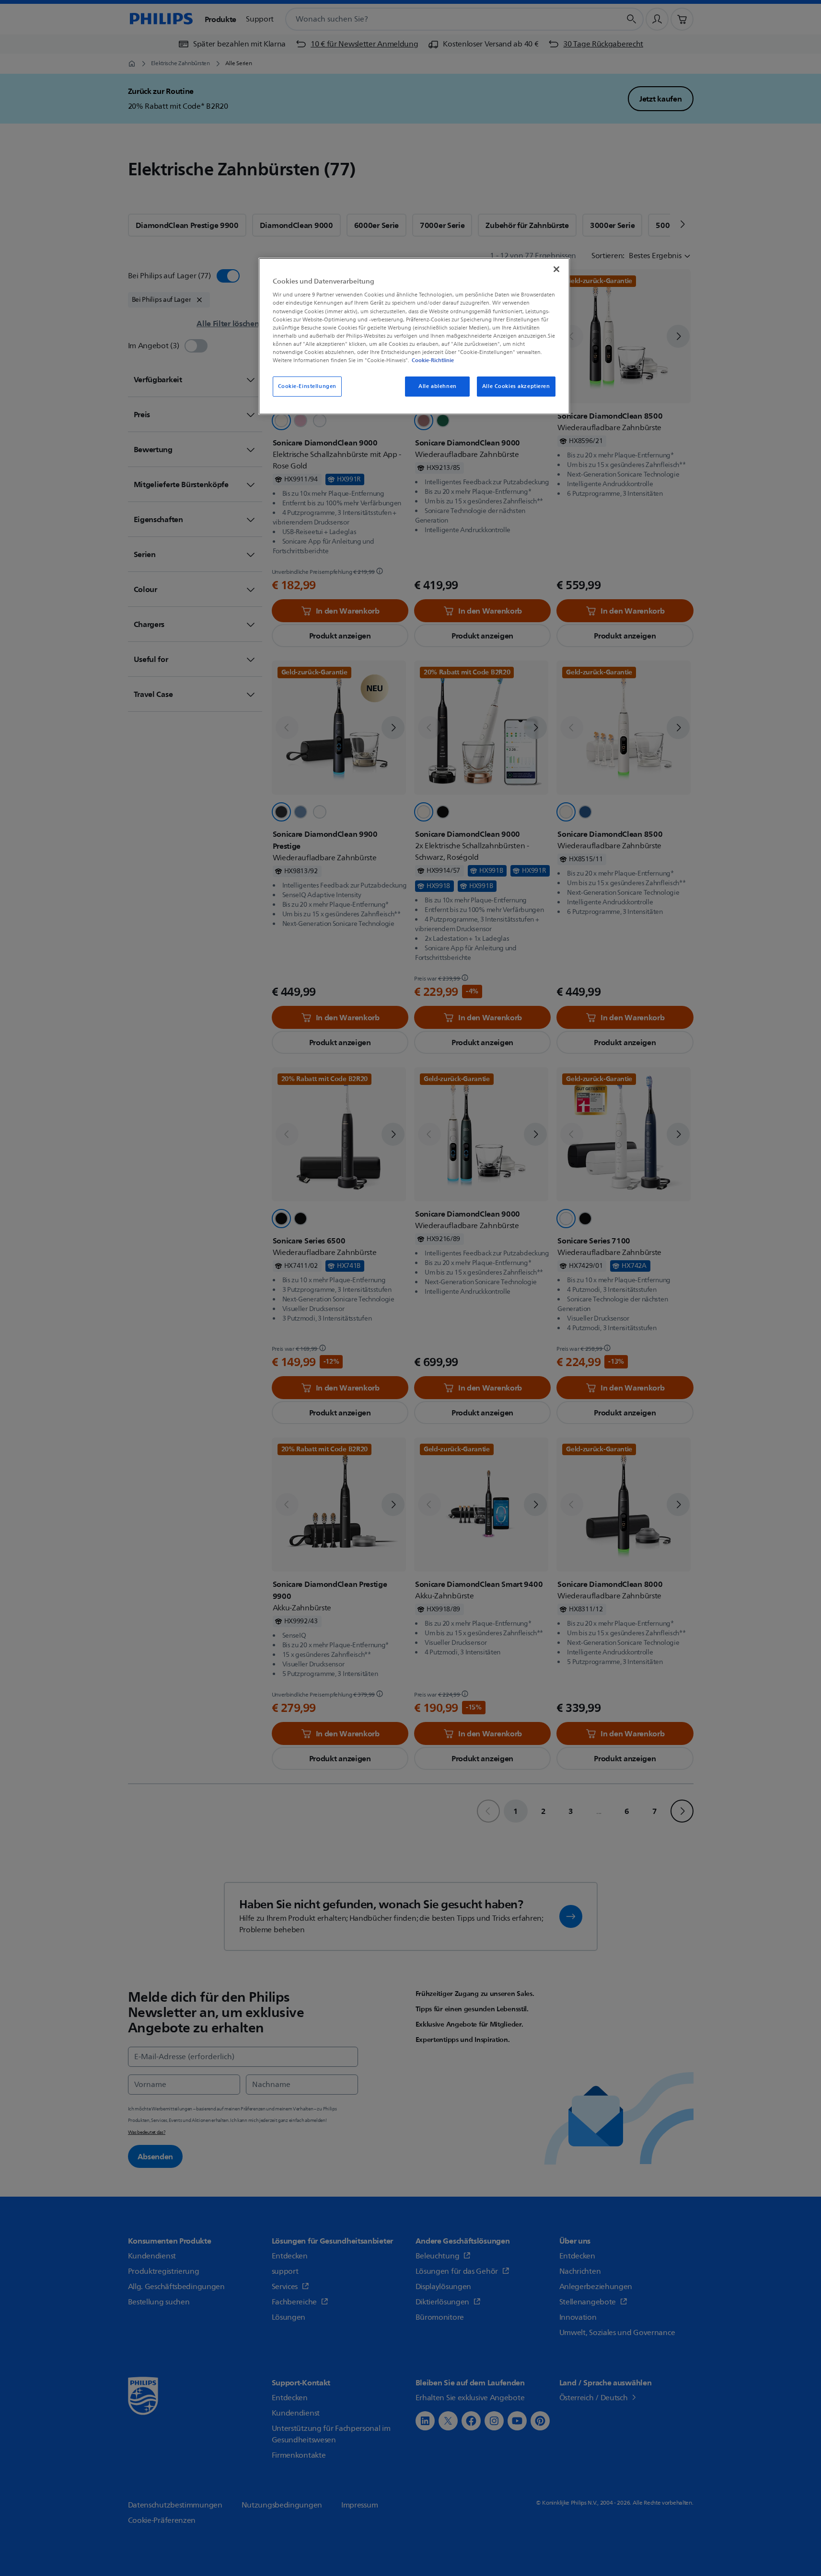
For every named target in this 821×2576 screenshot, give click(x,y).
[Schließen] (556, 269)
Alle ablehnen (437, 386)
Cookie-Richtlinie (433, 360)
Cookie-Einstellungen (307, 386)
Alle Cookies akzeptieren (516, 386)
